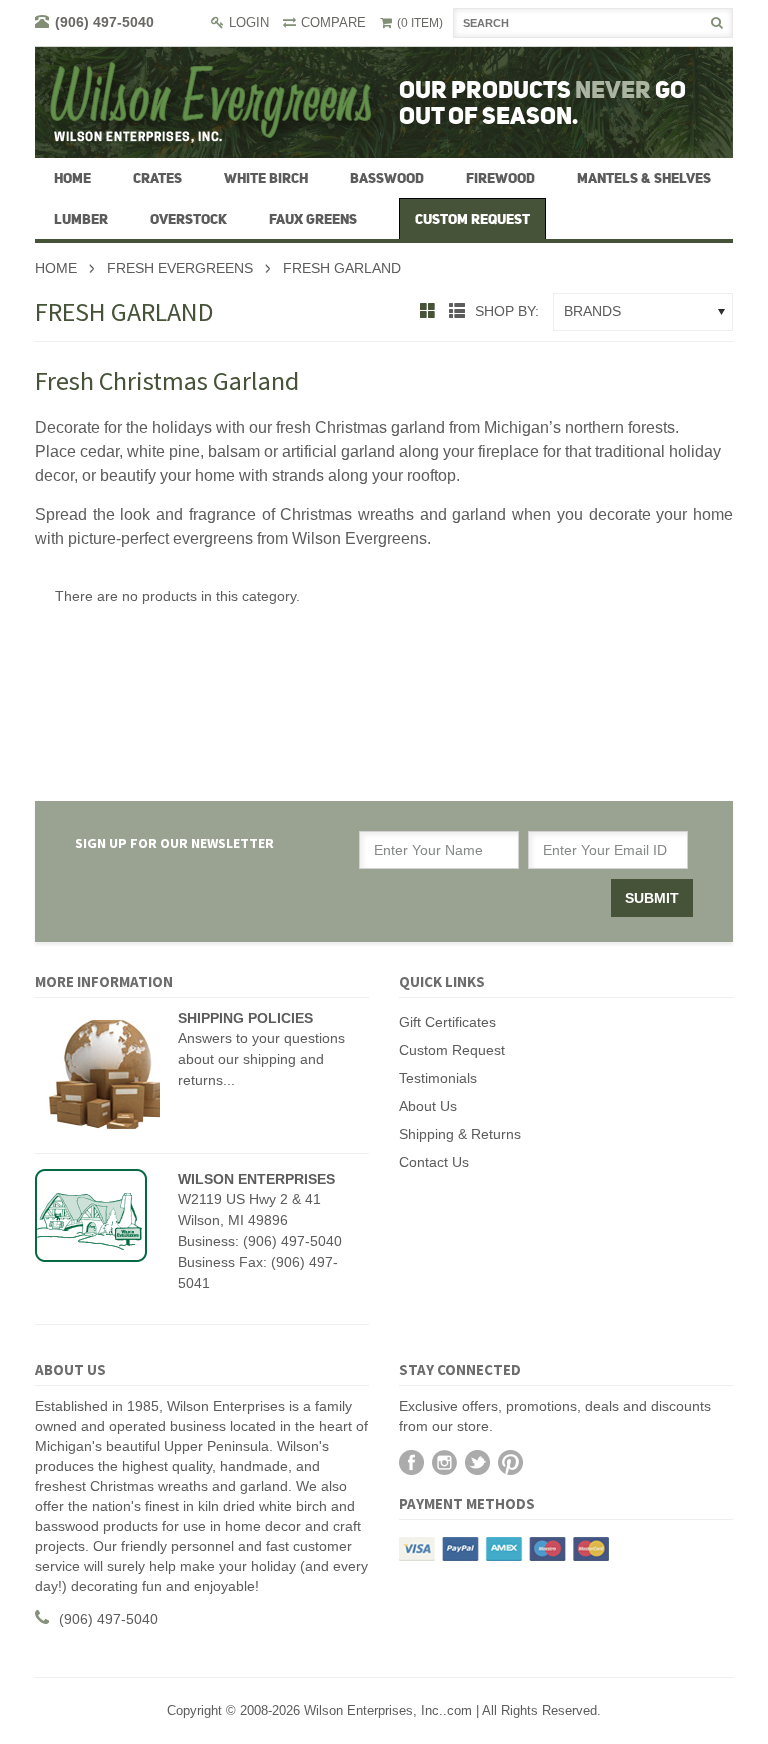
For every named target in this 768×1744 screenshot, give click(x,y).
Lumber (81, 219)
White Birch (266, 178)
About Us (428, 1106)
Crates (157, 178)
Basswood (387, 178)
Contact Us (434, 1162)
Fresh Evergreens (180, 268)
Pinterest (510, 1462)
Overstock (188, 219)
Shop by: (507, 311)
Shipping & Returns (460, 1134)
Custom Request (452, 1050)
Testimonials (438, 1078)
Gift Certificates (447, 1022)
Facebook (411, 1462)
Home (56, 268)
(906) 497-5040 (104, 22)
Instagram (444, 1462)
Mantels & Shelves (644, 178)
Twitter (477, 1462)
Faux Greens (313, 219)
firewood (500, 178)
